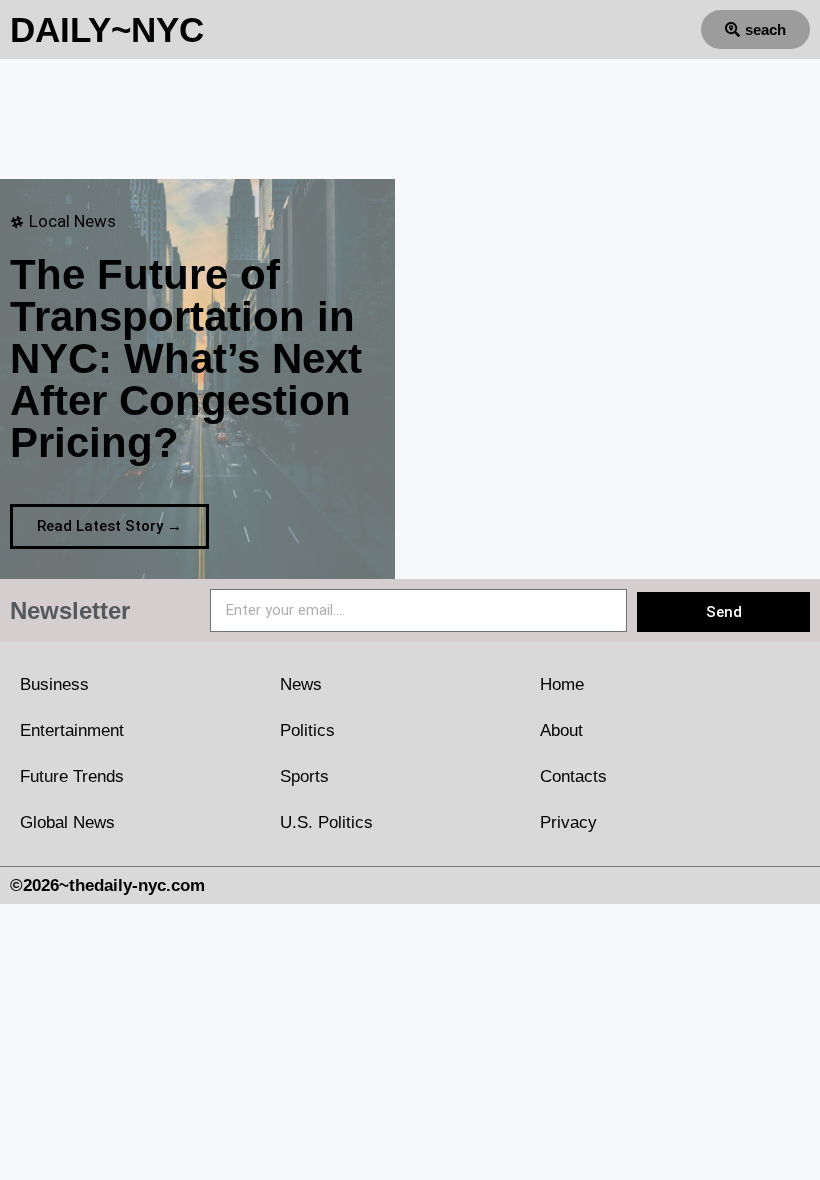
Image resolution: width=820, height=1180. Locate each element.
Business (54, 684)
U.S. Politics (326, 822)
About (561, 730)
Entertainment (72, 730)
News (301, 684)
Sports (304, 776)
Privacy (568, 822)
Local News (72, 221)
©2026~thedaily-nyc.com (107, 885)
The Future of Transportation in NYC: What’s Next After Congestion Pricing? (186, 358)
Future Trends (72, 776)
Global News (67, 822)
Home (562, 684)
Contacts (573, 776)
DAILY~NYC (107, 29)
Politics (307, 730)
